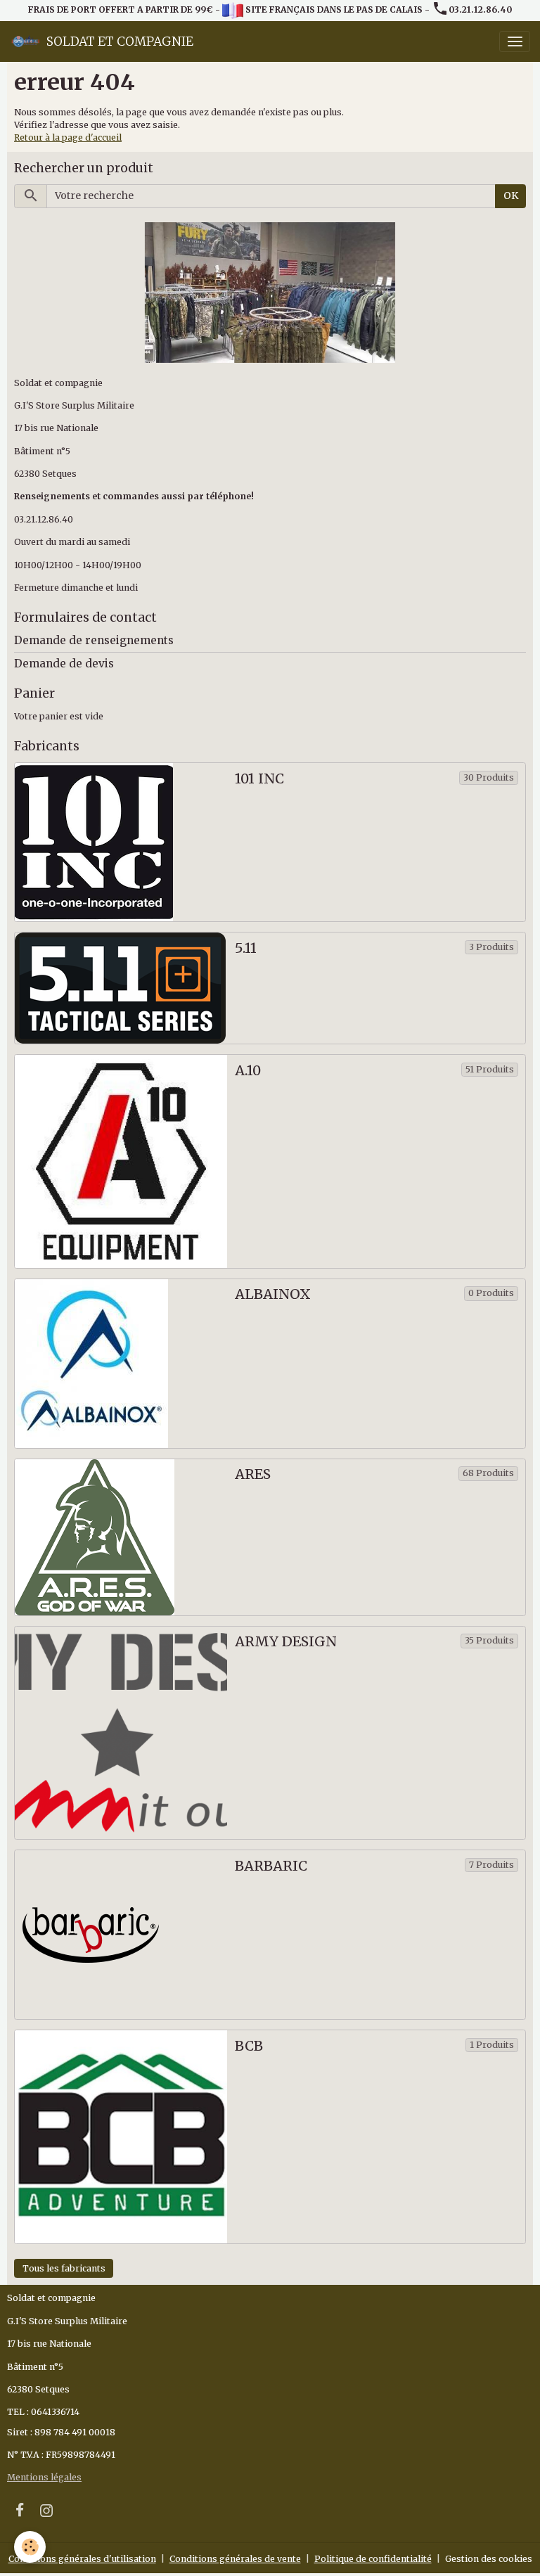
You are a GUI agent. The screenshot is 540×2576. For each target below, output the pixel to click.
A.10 (248, 1071)
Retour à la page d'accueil (68, 137)
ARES (253, 1474)
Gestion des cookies (489, 2559)
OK (511, 196)
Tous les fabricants (64, 2268)
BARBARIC (271, 1866)
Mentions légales (44, 2477)
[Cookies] (30, 2547)
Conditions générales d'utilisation (82, 2559)
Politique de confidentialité (373, 2559)
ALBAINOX (273, 1294)
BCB (249, 2046)
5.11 (246, 948)
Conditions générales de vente (235, 2559)
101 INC (259, 779)
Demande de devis (64, 664)
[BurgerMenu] (515, 41)
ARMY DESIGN (286, 1642)
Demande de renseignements (94, 640)
